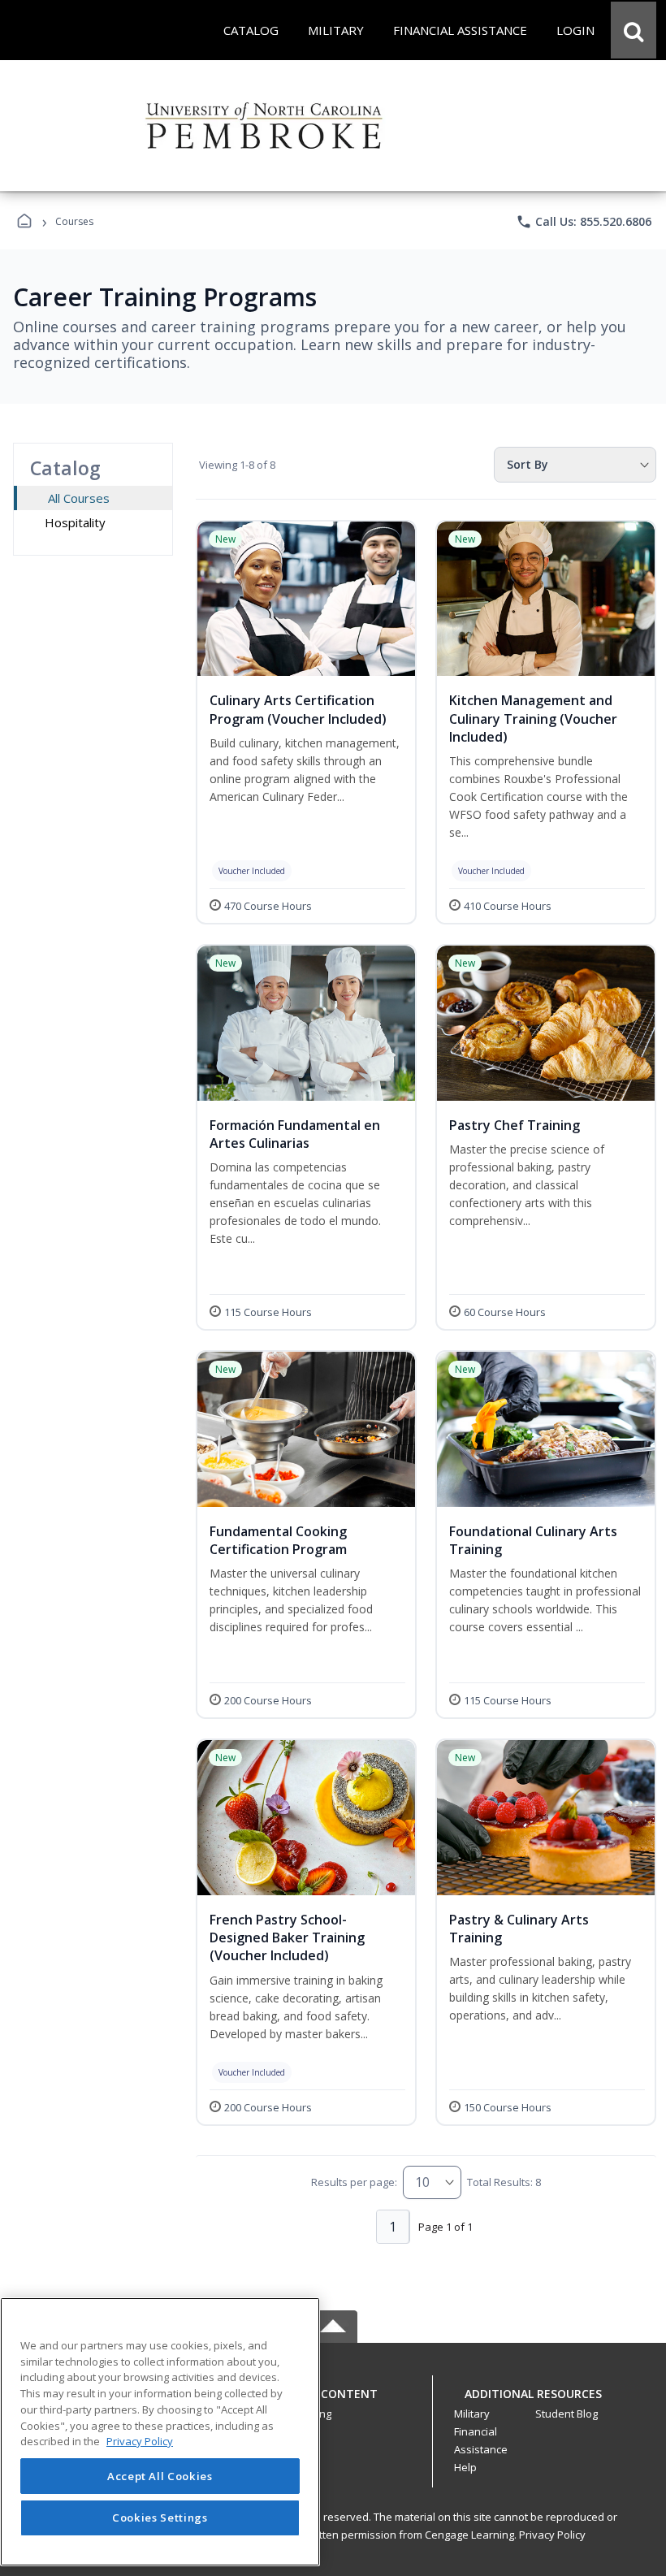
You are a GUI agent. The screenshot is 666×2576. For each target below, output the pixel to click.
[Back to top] (333, 2403)
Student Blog (567, 2414)
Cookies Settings (160, 2518)
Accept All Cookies (160, 2476)
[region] (160, 2432)
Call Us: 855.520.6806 (584, 222)
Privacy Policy (552, 2535)
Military (472, 2414)
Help (465, 2467)
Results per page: (354, 2182)
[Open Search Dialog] (634, 30)
